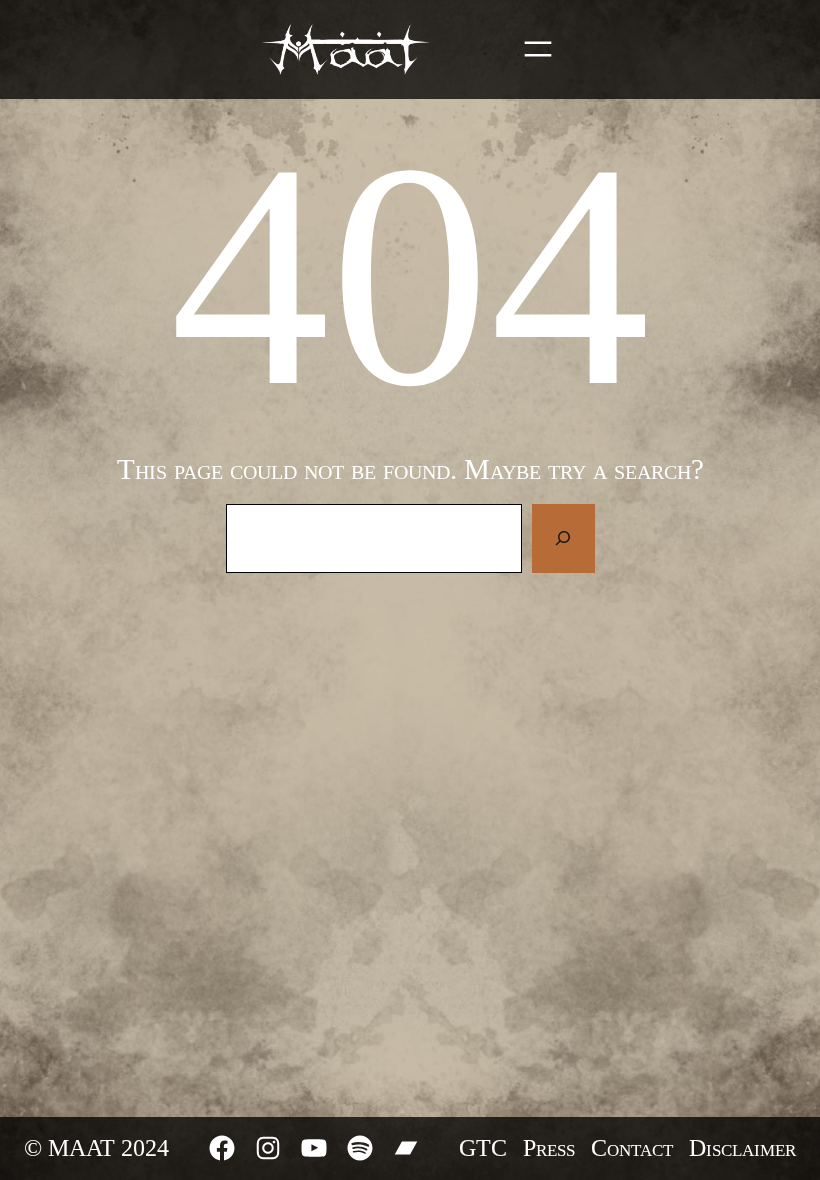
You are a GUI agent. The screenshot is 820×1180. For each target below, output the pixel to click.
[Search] (563, 538)
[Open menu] (538, 49)
